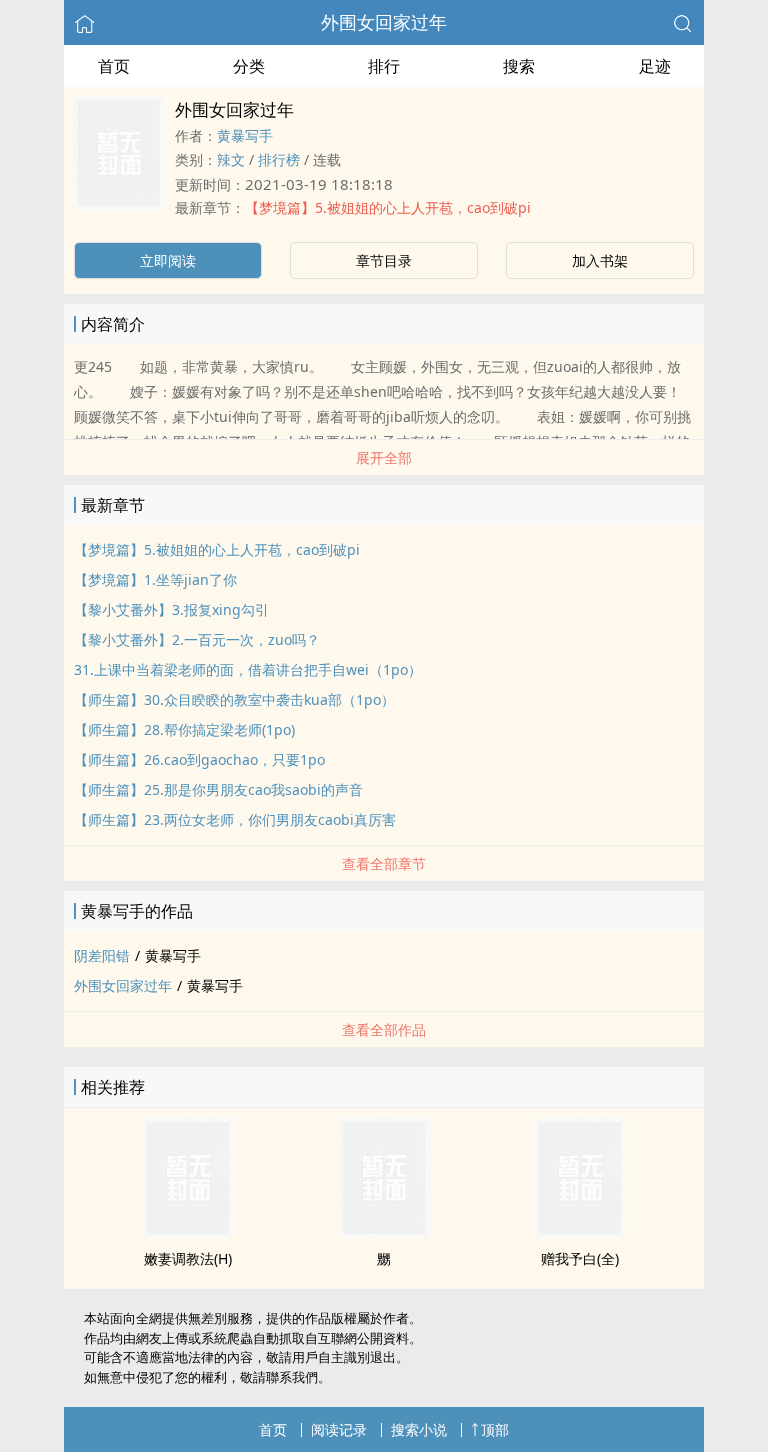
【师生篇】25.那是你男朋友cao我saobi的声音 (218, 789)
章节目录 (384, 260)
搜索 (519, 66)
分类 (249, 66)
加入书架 (600, 260)
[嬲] (384, 1232)
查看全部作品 (384, 1029)
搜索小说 (419, 1429)
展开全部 (384, 457)
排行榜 (279, 159)
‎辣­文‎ (231, 159)
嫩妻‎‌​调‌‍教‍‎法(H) (188, 1258)
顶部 (495, 1429)
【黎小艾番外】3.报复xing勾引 (171, 609)
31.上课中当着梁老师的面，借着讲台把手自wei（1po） (248, 669)
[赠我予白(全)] (580, 1232)
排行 (384, 66)
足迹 (655, 66)
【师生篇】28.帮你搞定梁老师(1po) (184, 729)
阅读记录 (339, 1429)
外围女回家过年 (384, 22)
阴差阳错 (102, 955)
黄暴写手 (245, 135)
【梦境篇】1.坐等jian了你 (155, 579)
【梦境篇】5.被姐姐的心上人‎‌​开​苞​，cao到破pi (388, 207)
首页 (114, 66)
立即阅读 (168, 260)
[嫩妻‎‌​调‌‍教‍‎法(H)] (188, 1232)
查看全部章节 (384, 863)
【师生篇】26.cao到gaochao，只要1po (199, 759)
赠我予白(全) (580, 1258)
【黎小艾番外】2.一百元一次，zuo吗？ (197, 639)
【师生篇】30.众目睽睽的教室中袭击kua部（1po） (234, 699)
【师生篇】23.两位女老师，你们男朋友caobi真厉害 (235, 819)
